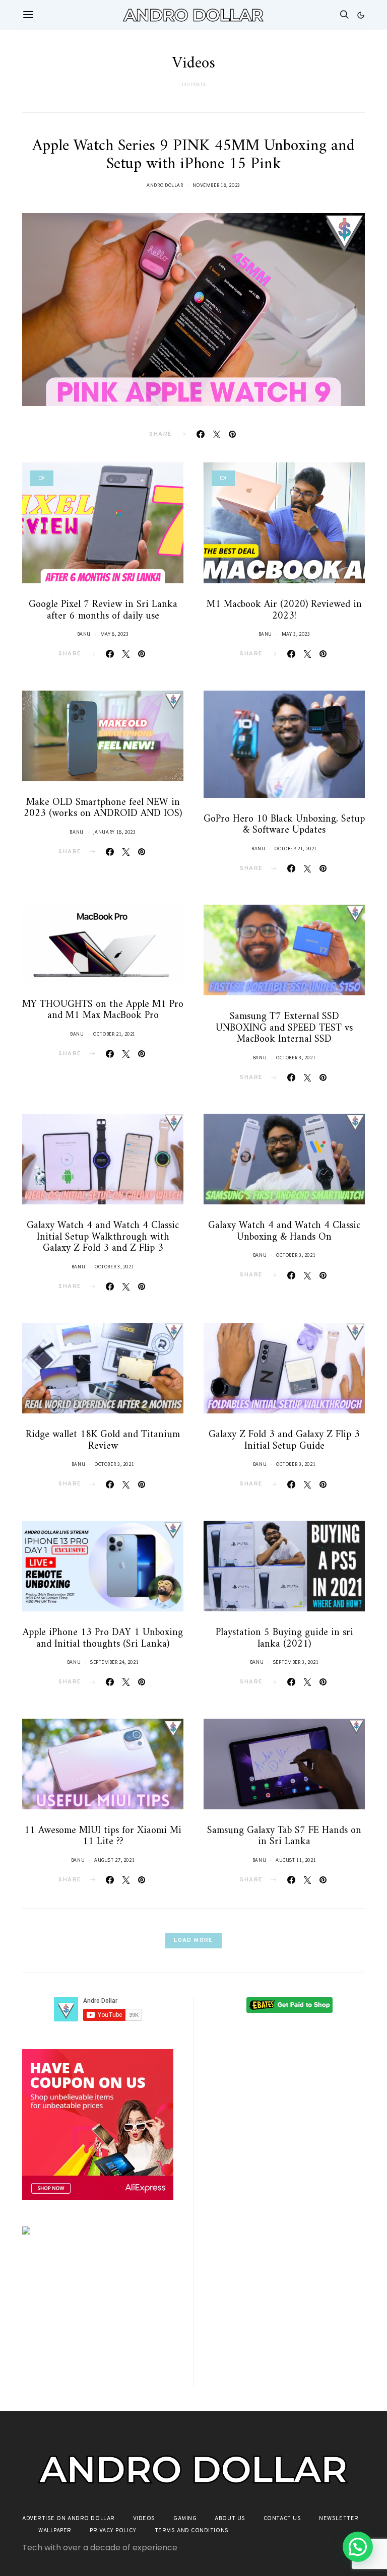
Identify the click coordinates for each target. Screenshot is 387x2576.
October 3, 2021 (296, 1058)
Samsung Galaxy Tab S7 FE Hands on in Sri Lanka (284, 1837)
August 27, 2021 (114, 1860)
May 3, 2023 (296, 634)
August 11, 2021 (296, 1860)
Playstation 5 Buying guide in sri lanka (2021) (284, 1639)
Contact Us (282, 2519)
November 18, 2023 (216, 185)
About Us (230, 2519)
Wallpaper (55, 2531)
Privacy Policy (113, 2531)
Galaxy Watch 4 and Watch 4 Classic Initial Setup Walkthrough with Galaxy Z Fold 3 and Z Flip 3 (103, 1237)
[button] (361, 15)
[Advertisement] (98, 2324)
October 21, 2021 (296, 849)
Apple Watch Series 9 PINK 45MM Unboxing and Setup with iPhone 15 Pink (193, 155)
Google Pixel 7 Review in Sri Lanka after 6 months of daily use (103, 611)
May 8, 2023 (115, 634)
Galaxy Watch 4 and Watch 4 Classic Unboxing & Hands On (284, 1232)
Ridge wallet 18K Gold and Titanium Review (103, 1441)
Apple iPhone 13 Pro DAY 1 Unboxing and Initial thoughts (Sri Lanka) (103, 1639)
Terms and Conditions (192, 2531)
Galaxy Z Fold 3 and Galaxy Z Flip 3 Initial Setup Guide (284, 1441)
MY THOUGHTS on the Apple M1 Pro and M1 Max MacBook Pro (103, 1010)
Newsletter (339, 2519)
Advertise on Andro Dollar (69, 2519)
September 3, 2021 (296, 1662)
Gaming (185, 2519)
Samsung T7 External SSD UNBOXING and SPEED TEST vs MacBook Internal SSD (284, 1028)
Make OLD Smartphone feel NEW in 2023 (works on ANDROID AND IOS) (103, 808)
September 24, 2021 (114, 1662)
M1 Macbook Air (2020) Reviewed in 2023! (284, 611)
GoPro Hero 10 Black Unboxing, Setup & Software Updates (284, 825)
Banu (84, 634)
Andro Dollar (165, 185)
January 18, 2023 (115, 832)
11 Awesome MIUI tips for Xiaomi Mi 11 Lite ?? (103, 1837)
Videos (144, 2519)
